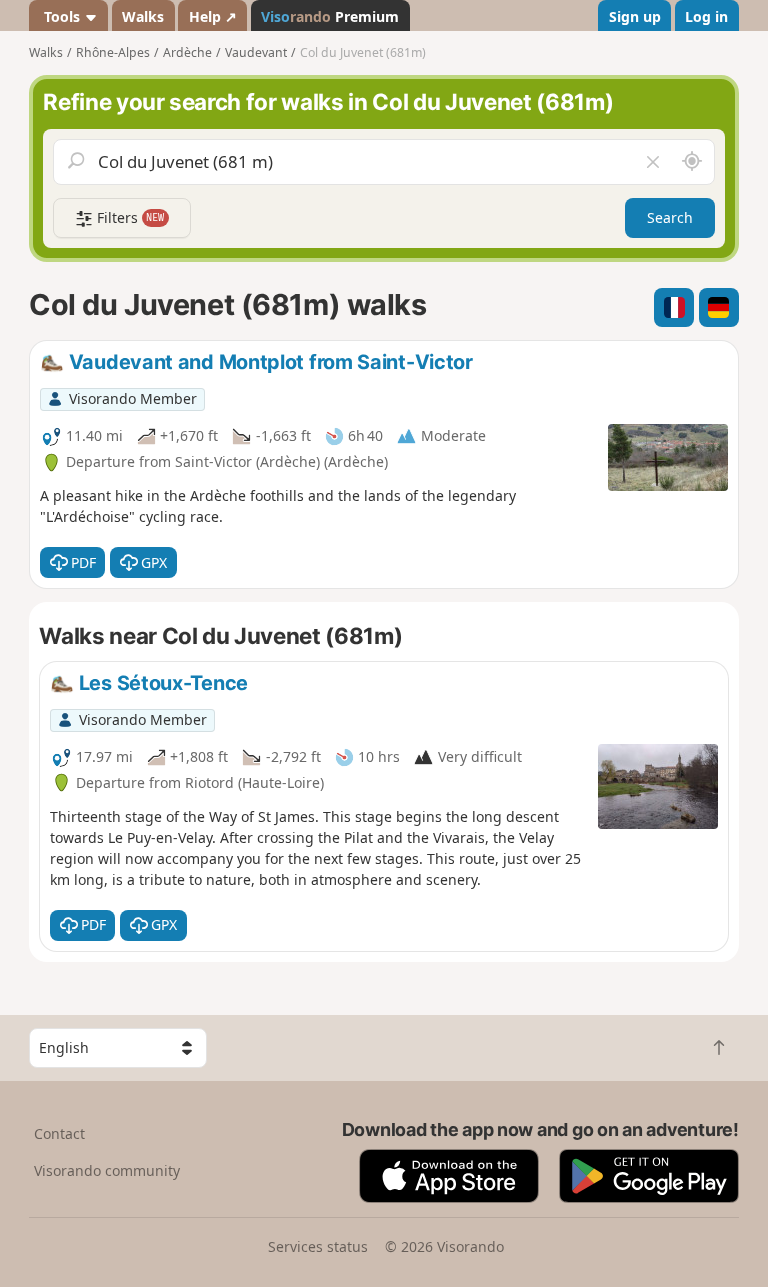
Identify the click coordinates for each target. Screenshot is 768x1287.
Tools (62, 16)
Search (670, 217)
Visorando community (107, 1170)
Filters (129, 217)
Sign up (635, 16)
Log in (706, 16)
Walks (143, 16)
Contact (59, 1133)
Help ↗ (213, 16)
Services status (318, 1246)
